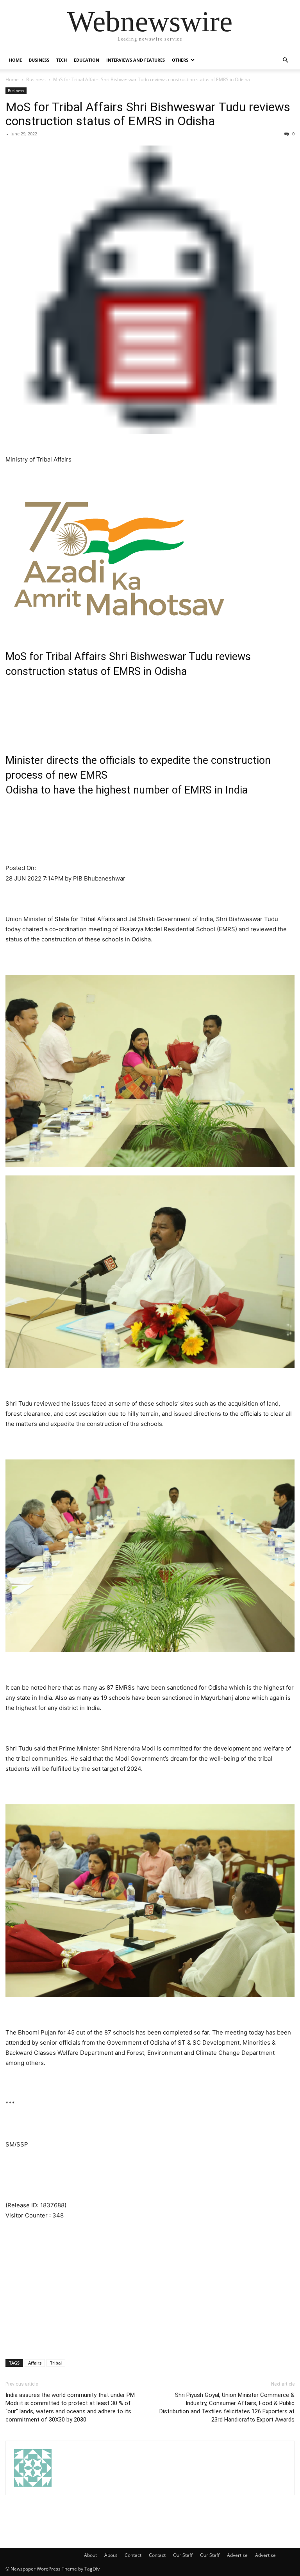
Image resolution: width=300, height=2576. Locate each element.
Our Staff (183, 2555)
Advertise (237, 2555)
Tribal (56, 2363)
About (90, 2555)
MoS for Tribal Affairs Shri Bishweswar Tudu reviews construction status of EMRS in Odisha (148, 114)
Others (180, 60)
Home (15, 60)
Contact (133, 2555)
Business (39, 60)
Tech (62, 60)
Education (87, 60)
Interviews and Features (136, 60)
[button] (285, 60)
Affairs (35, 2363)
